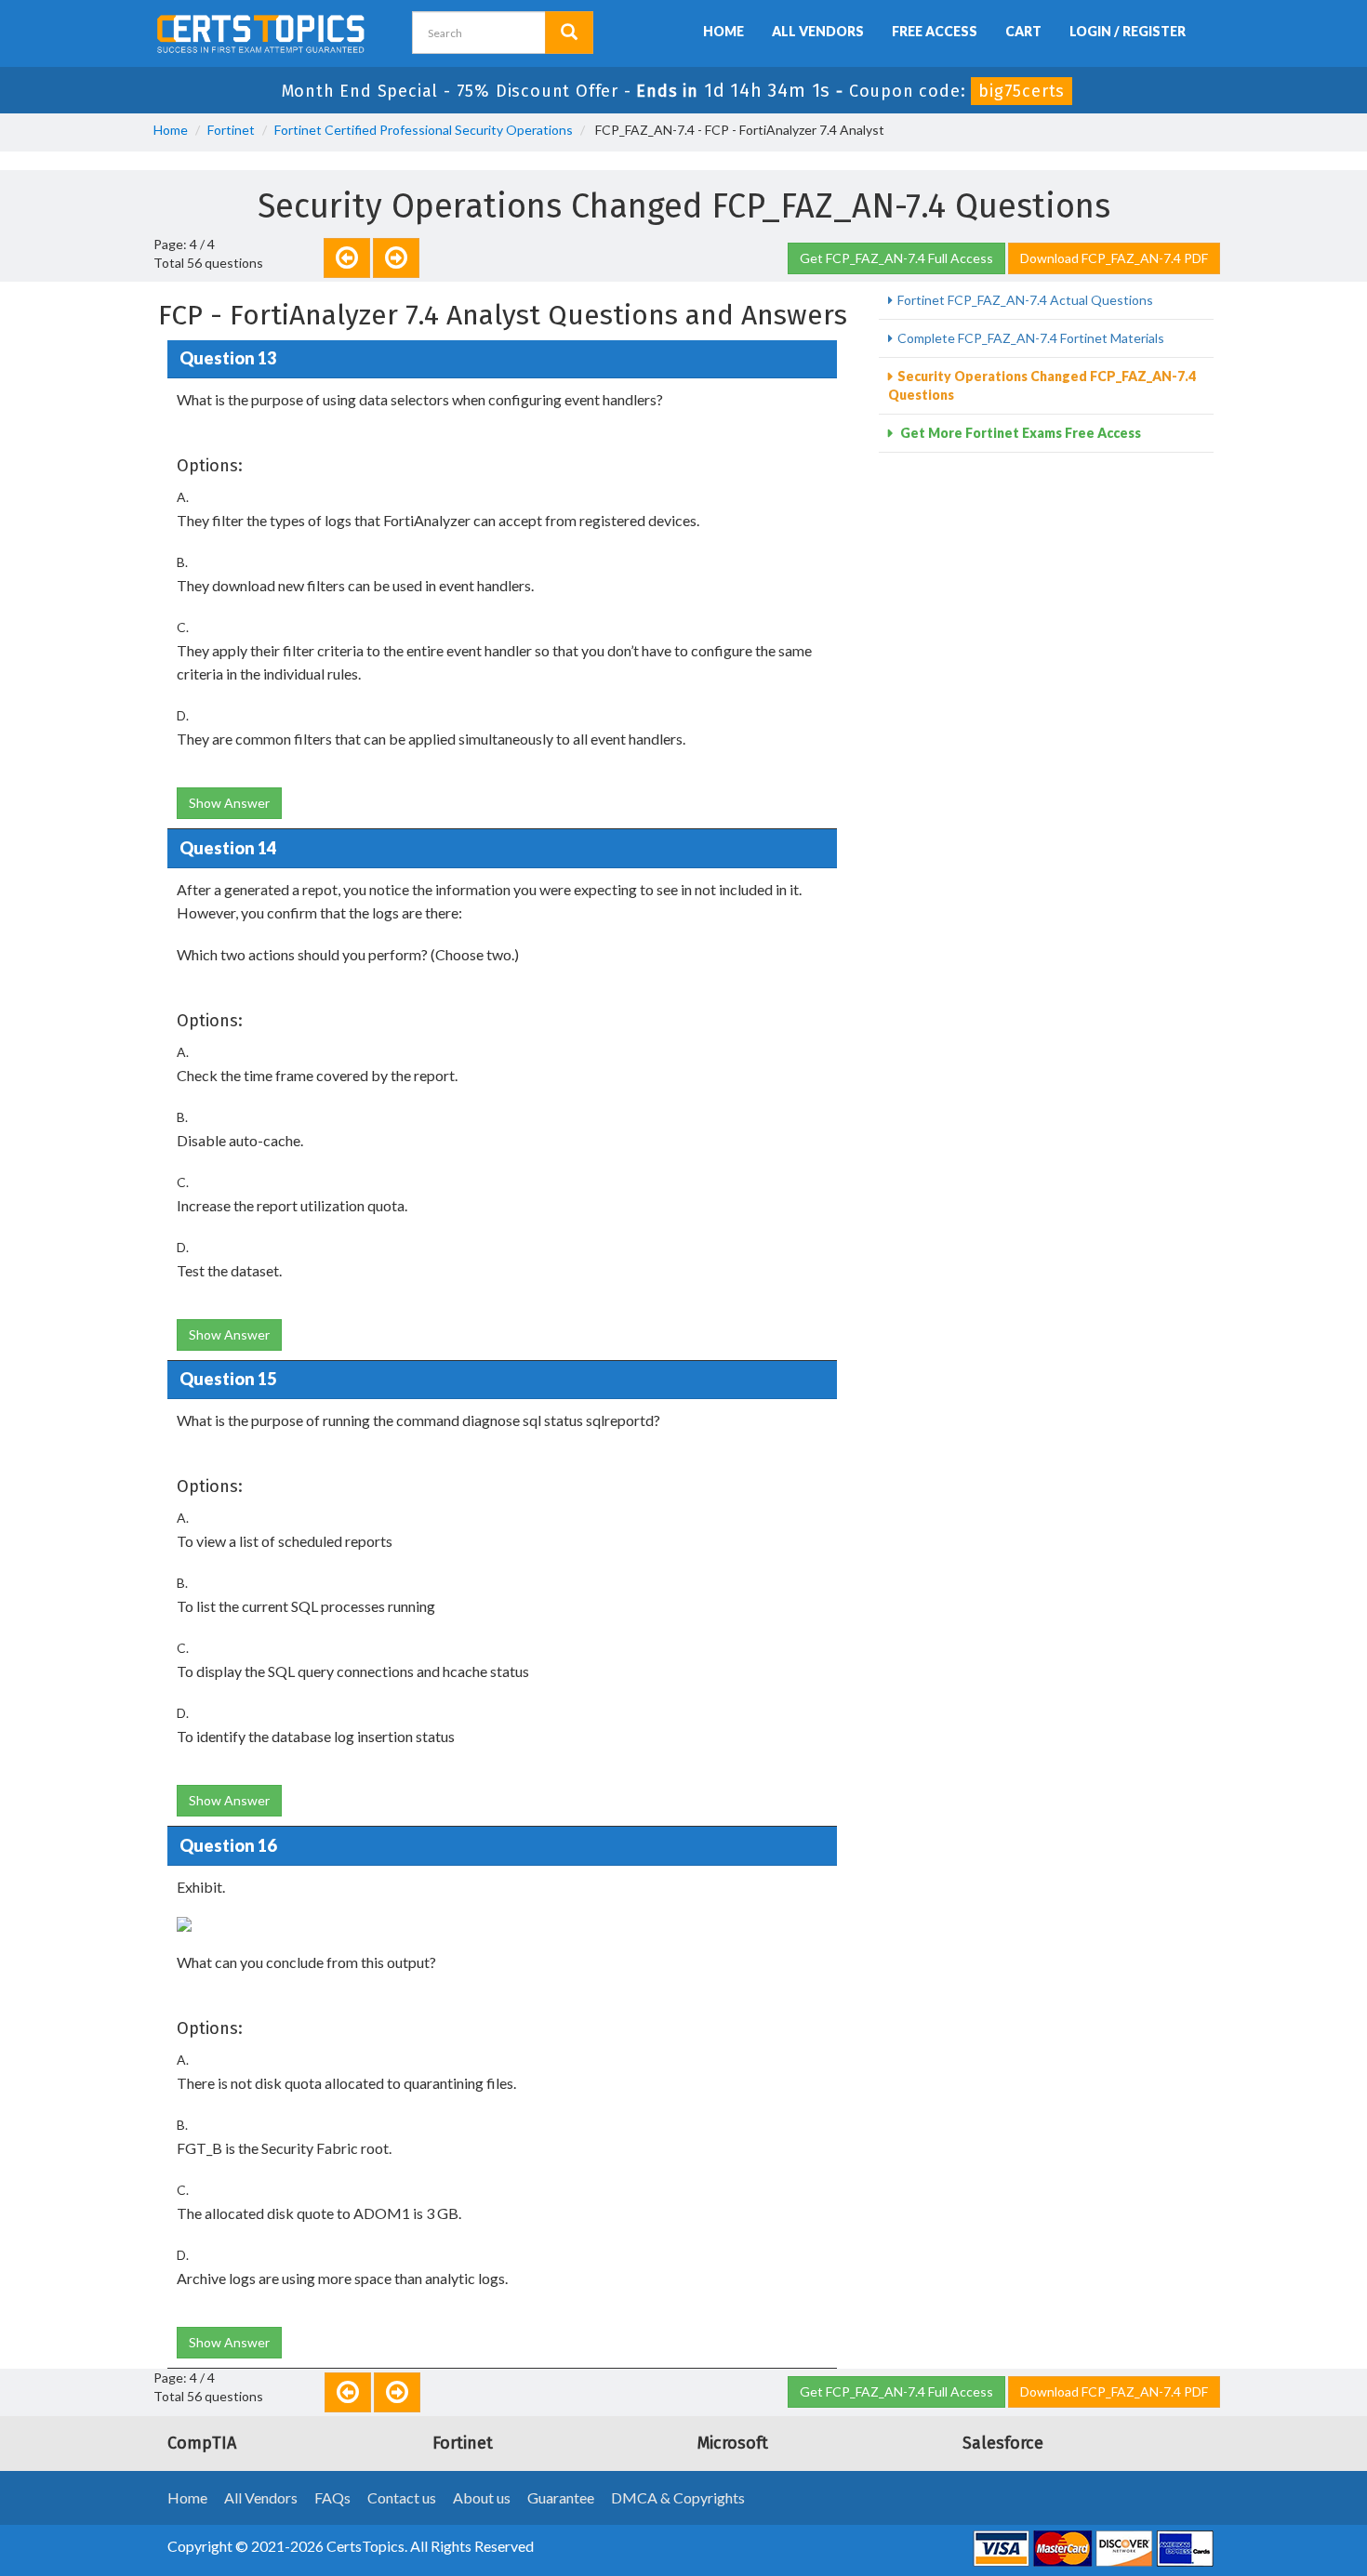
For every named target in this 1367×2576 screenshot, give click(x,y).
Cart (1023, 31)
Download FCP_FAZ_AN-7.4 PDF (1114, 258)
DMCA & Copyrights (678, 2497)
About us (482, 2497)
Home (723, 31)
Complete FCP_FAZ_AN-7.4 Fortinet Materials (1031, 338)
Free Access (935, 31)
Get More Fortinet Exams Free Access (1019, 433)
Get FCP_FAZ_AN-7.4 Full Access (896, 258)
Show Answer (229, 803)
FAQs (332, 2497)
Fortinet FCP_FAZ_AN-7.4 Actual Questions (1025, 300)
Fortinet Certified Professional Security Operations (424, 130)
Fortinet (231, 130)
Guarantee (561, 2497)
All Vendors (818, 31)
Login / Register (1128, 31)
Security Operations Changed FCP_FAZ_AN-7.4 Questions (1042, 385)
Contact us (402, 2497)
